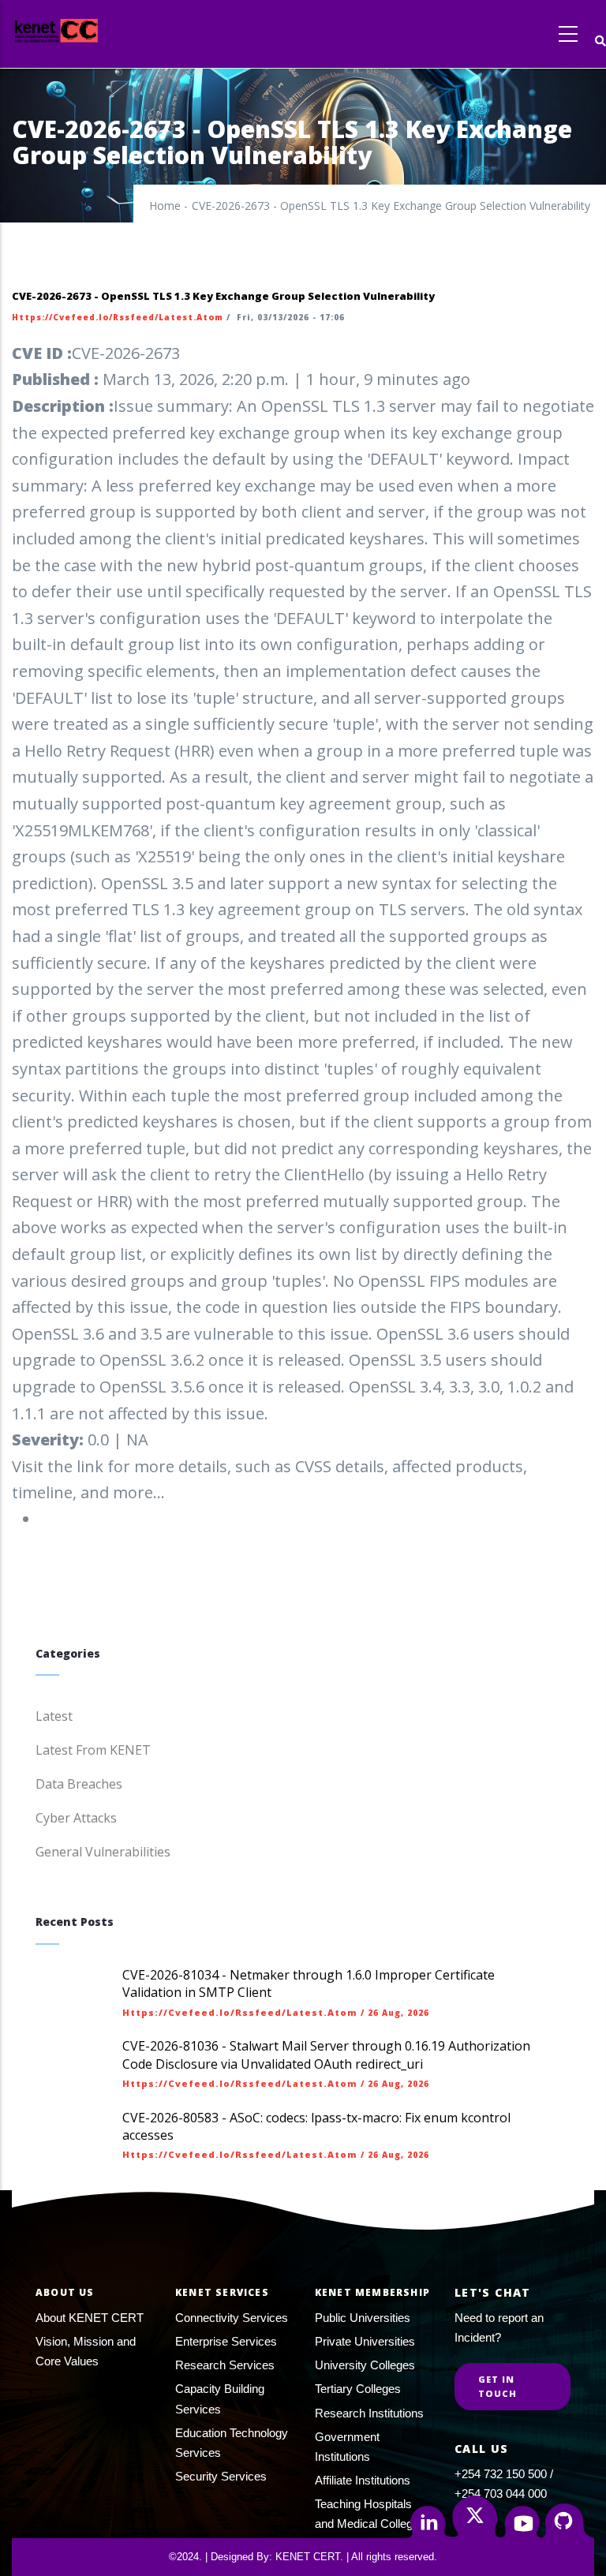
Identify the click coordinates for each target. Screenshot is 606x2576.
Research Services (225, 2365)
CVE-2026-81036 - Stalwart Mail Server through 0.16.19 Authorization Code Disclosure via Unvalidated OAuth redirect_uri (326, 2054)
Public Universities (363, 2318)
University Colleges (365, 2365)
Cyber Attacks (76, 1818)
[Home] (85, 30)
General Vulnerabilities (103, 1852)
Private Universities (365, 2341)
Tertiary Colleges (358, 2389)
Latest (54, 1716)
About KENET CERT (90, 2318)
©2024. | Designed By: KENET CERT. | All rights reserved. (303, 2557)
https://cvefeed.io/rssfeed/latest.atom (118, 317)
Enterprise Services (226, 2341)
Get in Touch (498, 2386)
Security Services (221, 2476)
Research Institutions (369, 2413)
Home (165, 206)
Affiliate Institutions (363, 2480)
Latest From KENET (93, 1750)
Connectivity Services (232, 2318)
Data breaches (79, 1784)
